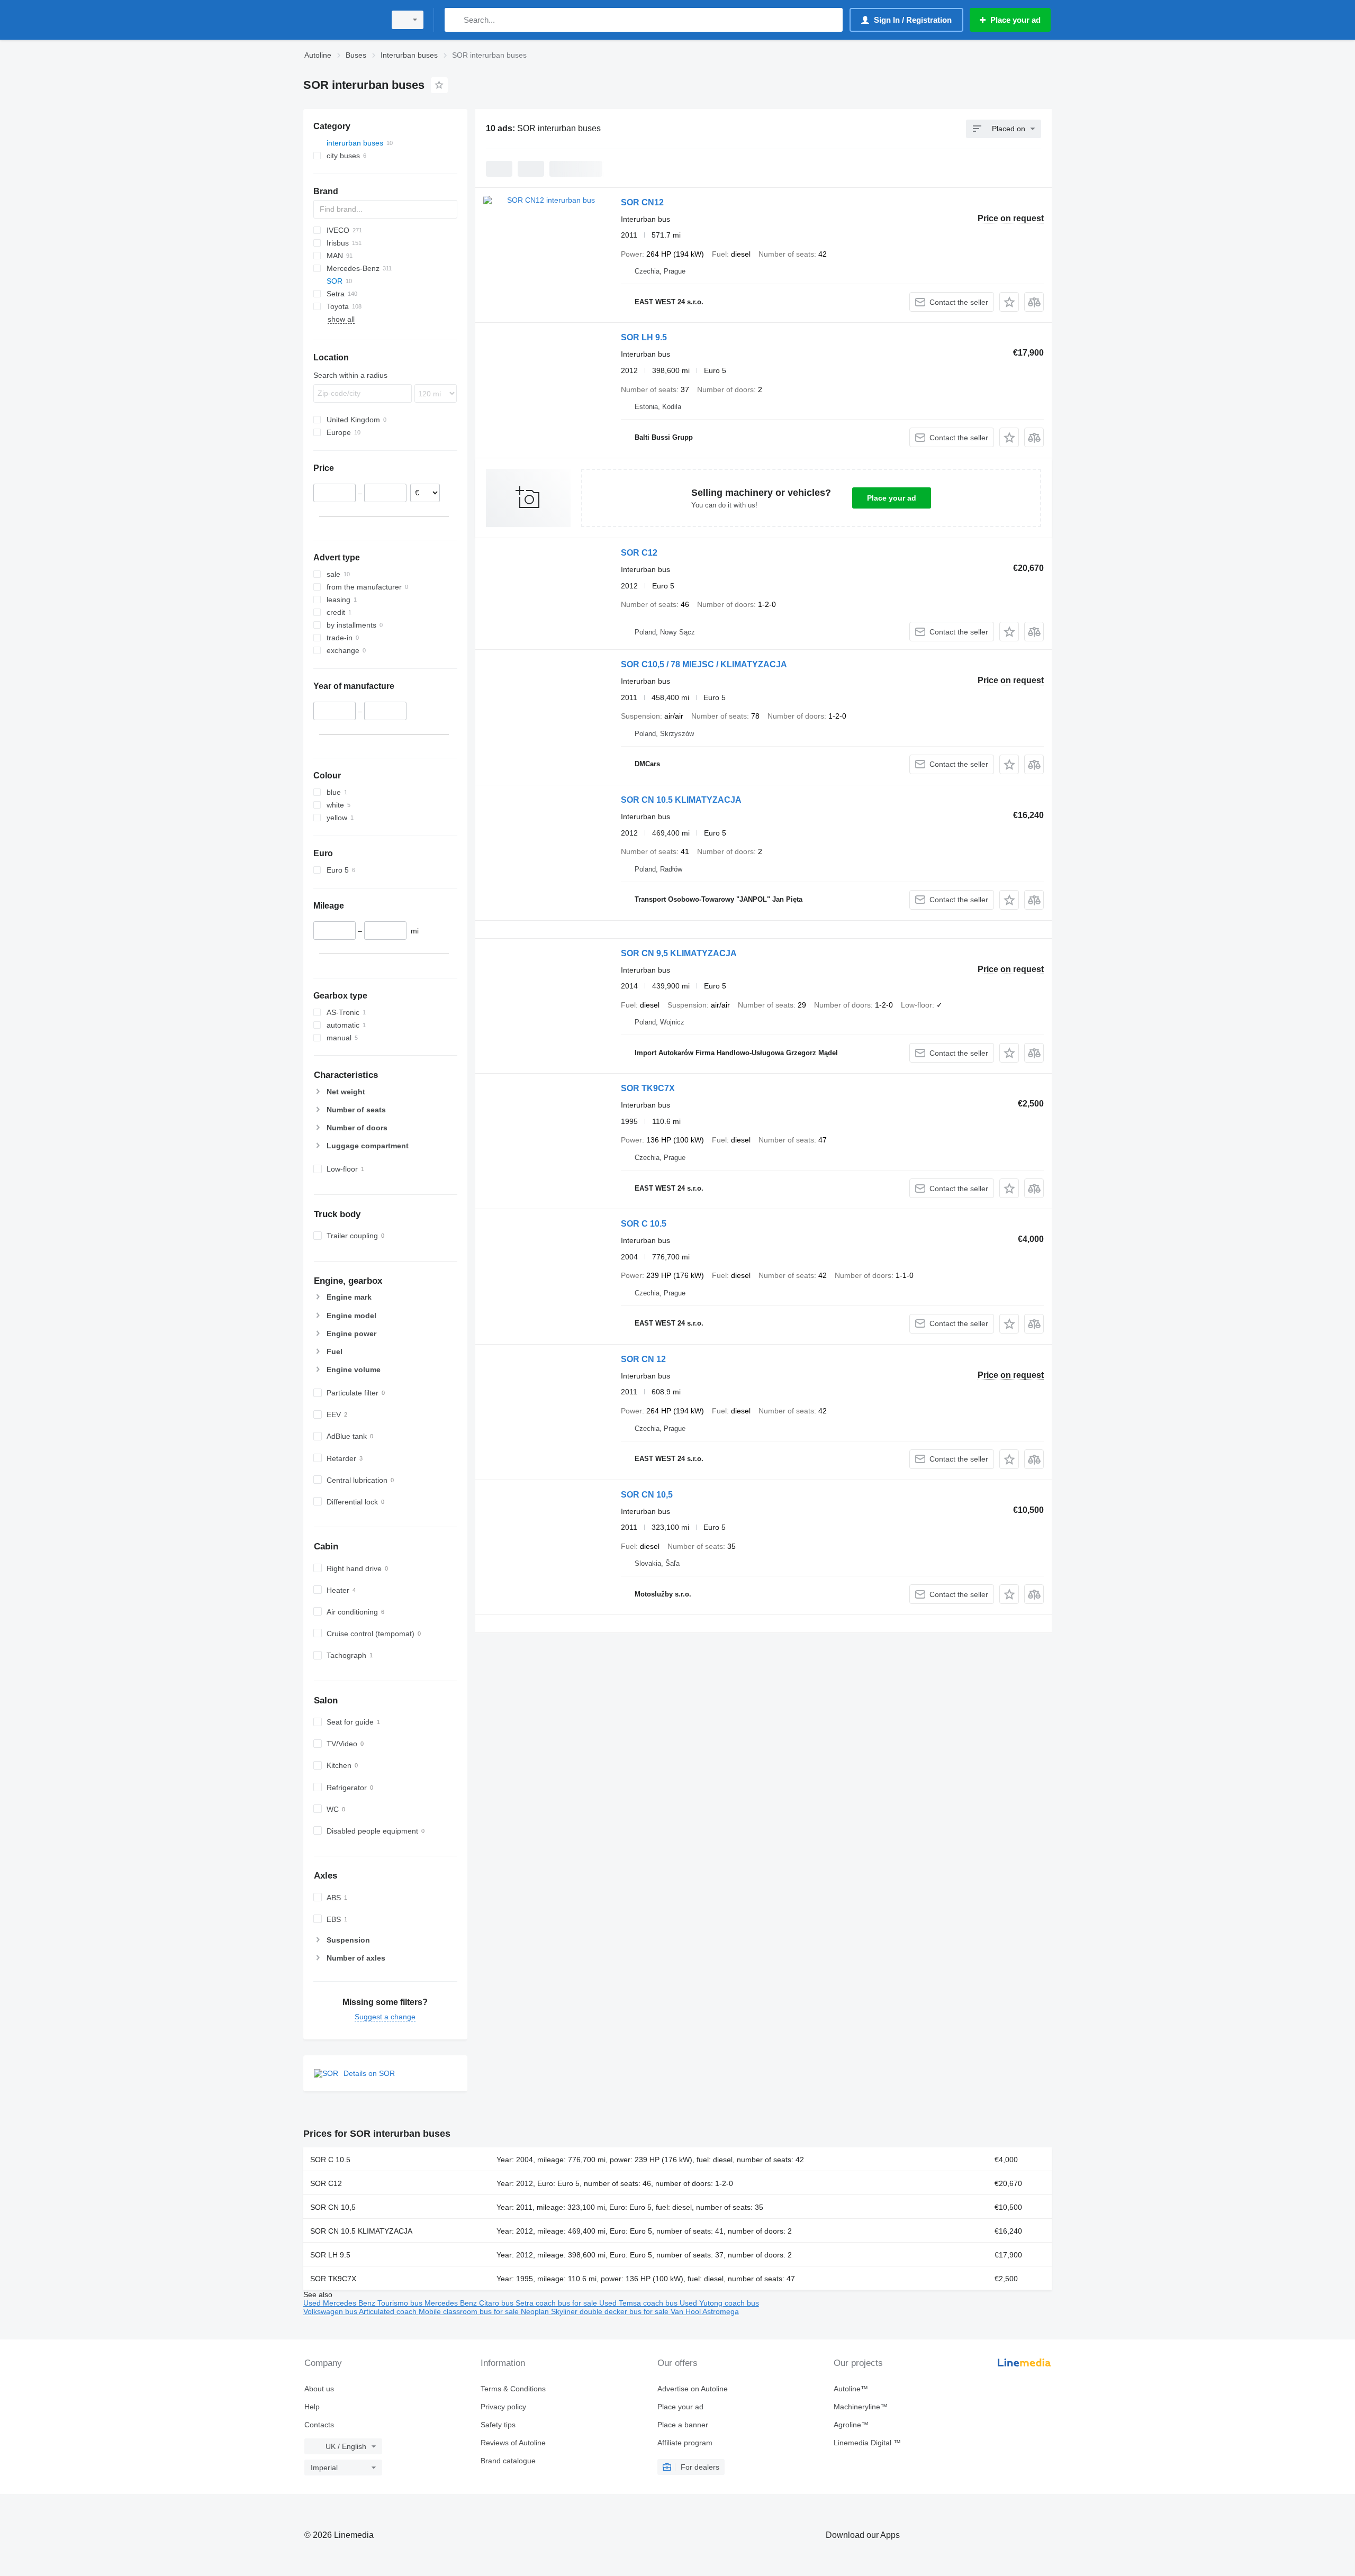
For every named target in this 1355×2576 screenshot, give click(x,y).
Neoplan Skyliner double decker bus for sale (596, 2311)
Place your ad (892, 498)
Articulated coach (389, 2311)
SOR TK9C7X (648, 1088)
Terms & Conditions (513, 2389)
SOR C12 (639, 553)
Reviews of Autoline (513, 2443)
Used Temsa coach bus (639, 2303)
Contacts (319, 2425)
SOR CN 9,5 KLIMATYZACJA (679, 953)
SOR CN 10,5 (647, 1495)
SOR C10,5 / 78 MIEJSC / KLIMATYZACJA (704, 664)
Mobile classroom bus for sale (470, 2311)
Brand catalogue (508, 2461)
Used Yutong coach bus (719, 2303)
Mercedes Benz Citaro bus (470, 2303)
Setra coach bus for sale (557, 2303)
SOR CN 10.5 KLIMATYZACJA (681, 800)
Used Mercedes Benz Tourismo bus (364, 2303)
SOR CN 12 (643, 1359)
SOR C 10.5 (644, 1224)
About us (319, 2389)
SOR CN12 (642, 202)
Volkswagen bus (331, 2311)
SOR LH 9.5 (644, 337)
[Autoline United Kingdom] (341, 20)
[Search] (455, 20)
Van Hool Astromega (705, 2311)
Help (312, 2407)
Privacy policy (503, 2407)
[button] (1009, 302)
